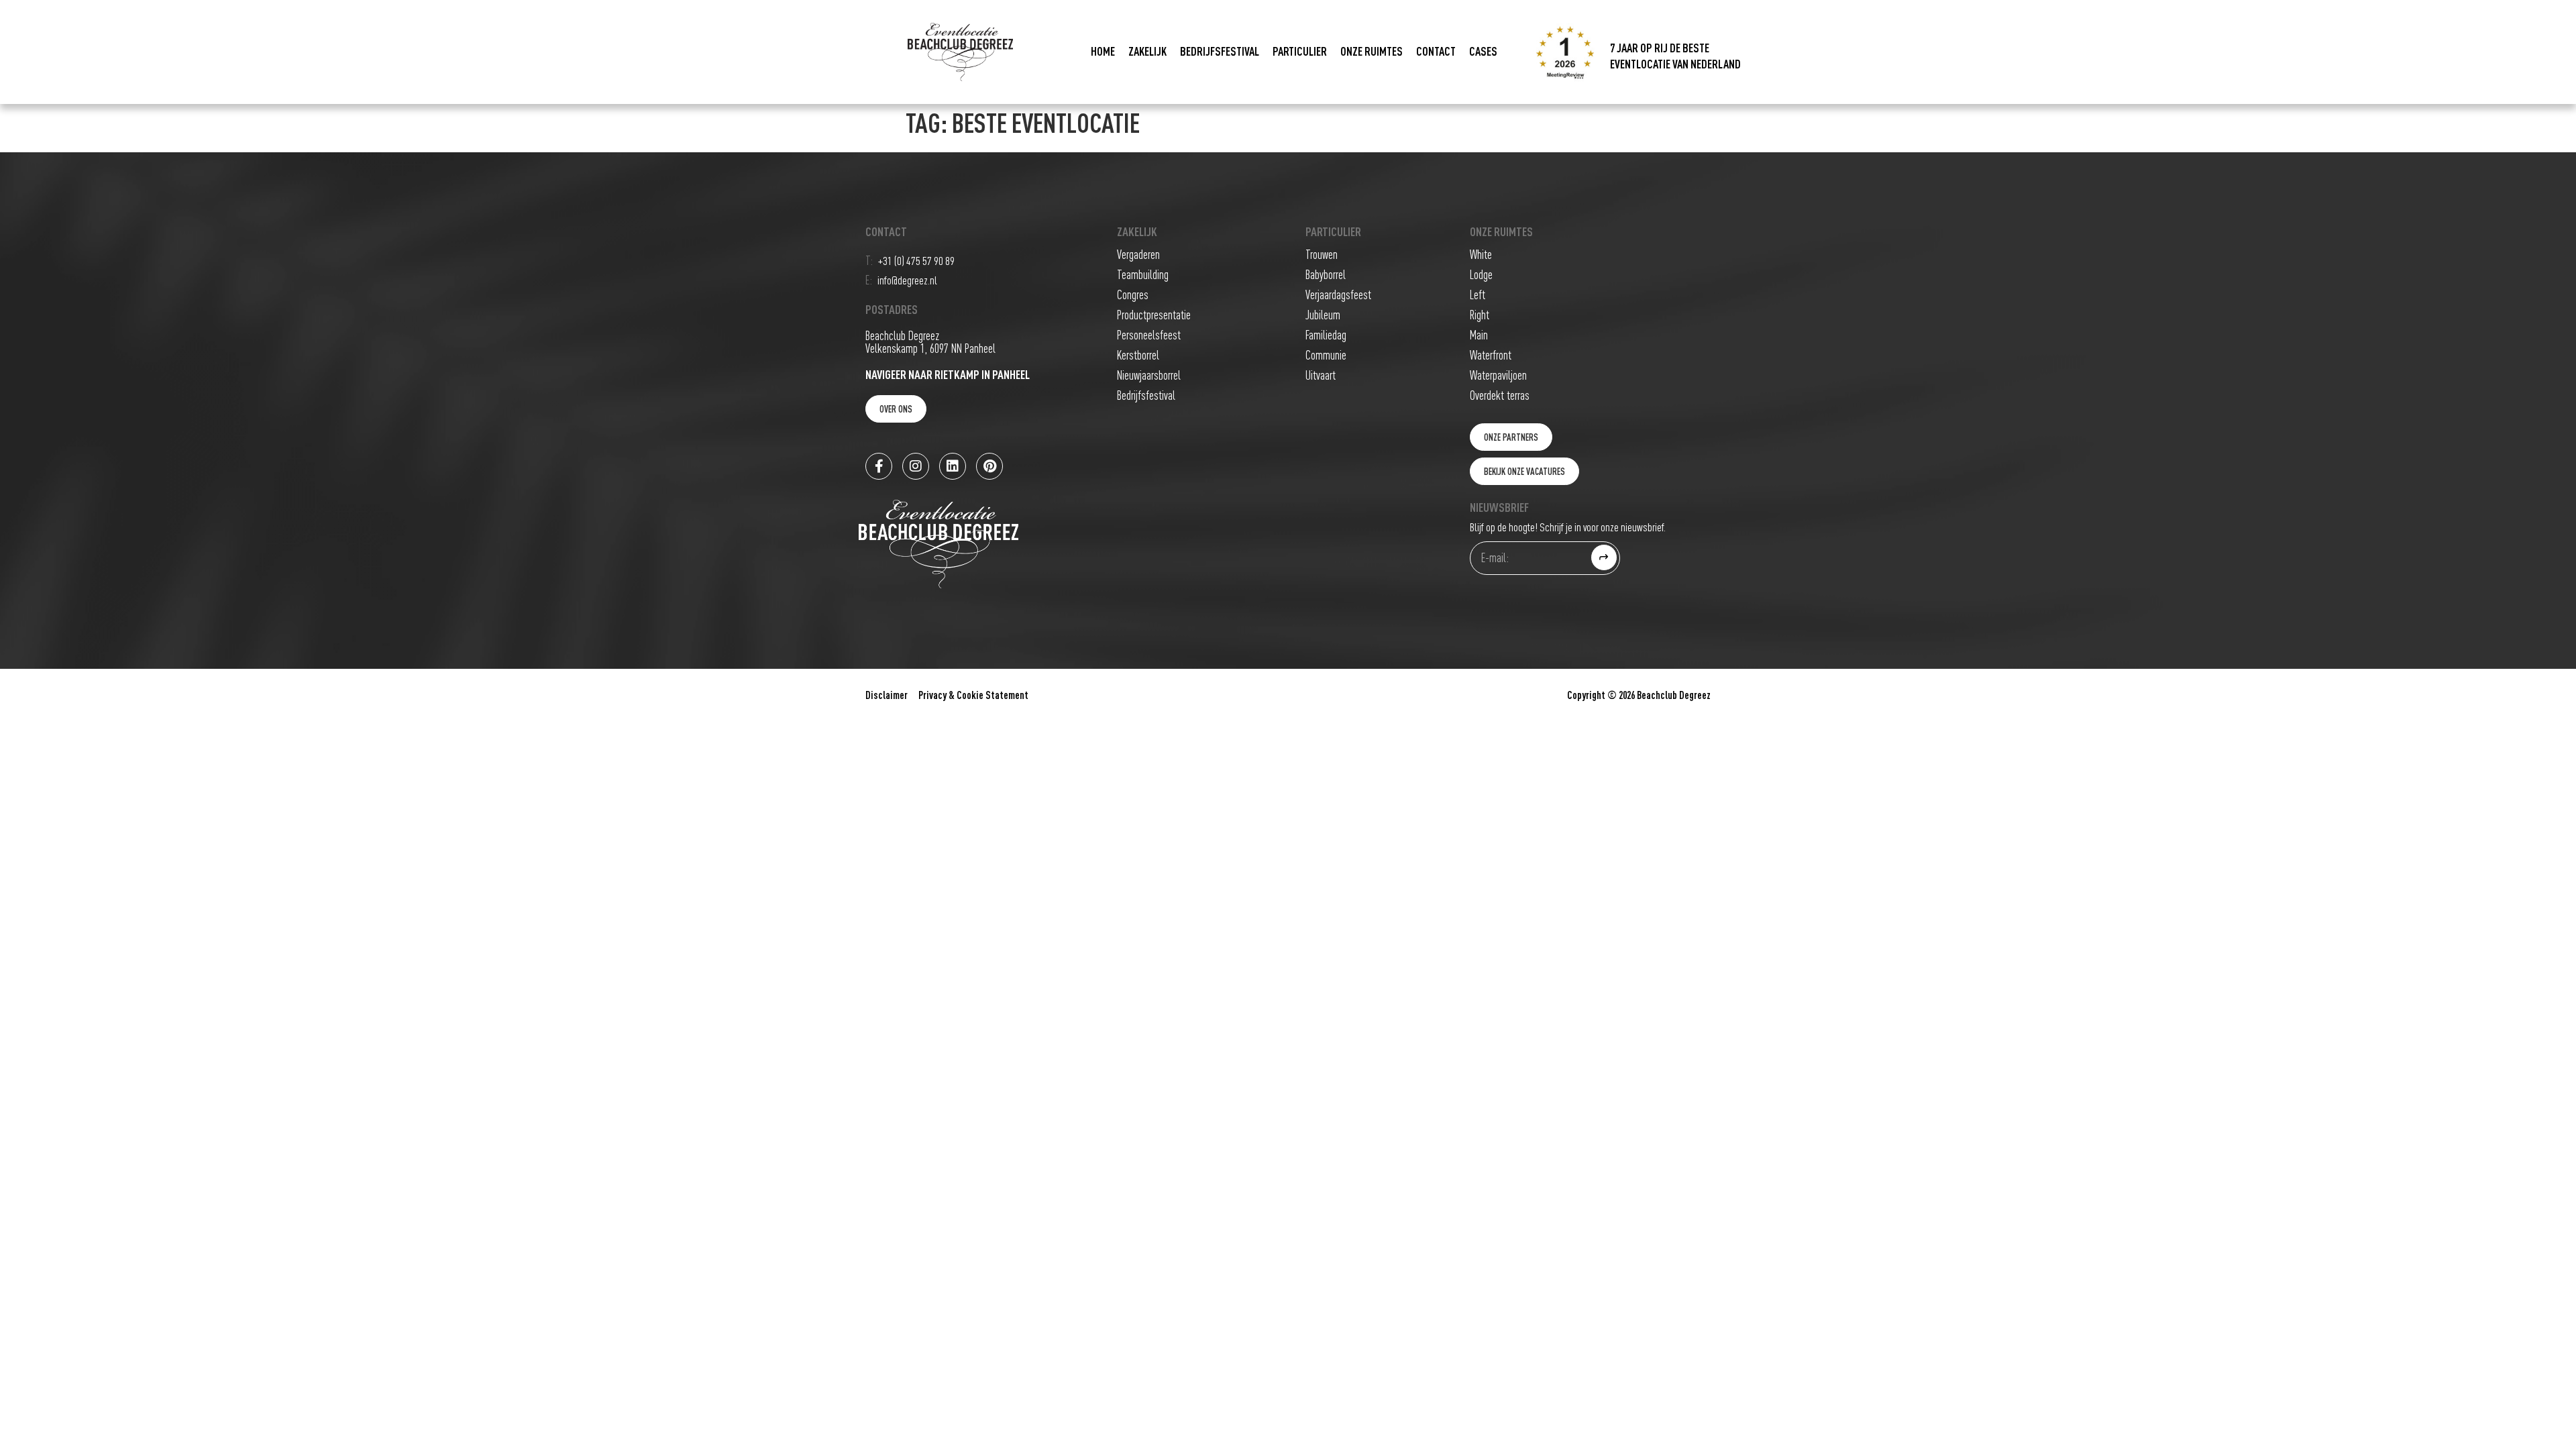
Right (1480, 316)
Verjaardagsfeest (1338, 296)
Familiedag (1326, 336)
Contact (1436, 52)
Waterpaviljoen (1498, 376)
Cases (1483, 52)
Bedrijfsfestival (1220, 52)
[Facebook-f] (879, 466)
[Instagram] (916, 466)
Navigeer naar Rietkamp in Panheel (948, 375)
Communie (1326, 356)
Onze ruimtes (1372, 52)
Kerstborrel (1138, 356)
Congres (1133, 296)
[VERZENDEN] (1604, 557)
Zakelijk (1147, 52)
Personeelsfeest (1149, 336)
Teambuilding (1143, 275)
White (1481, 255)
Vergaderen (1138, 255)
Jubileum (1323, 316)
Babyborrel (1326, 275)
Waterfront (1491, 356)
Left (1478, 296)
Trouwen (1322, 255)
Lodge (1481, 275)
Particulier (1300, 52)
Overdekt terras (1500, 396)
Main (1479, 336)
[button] (1511, 437)
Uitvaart (1321, 376)
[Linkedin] (953, 466)
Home (1103, 52)
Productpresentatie (1154, 316)
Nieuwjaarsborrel (1149, 376)
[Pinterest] (989, 466)
